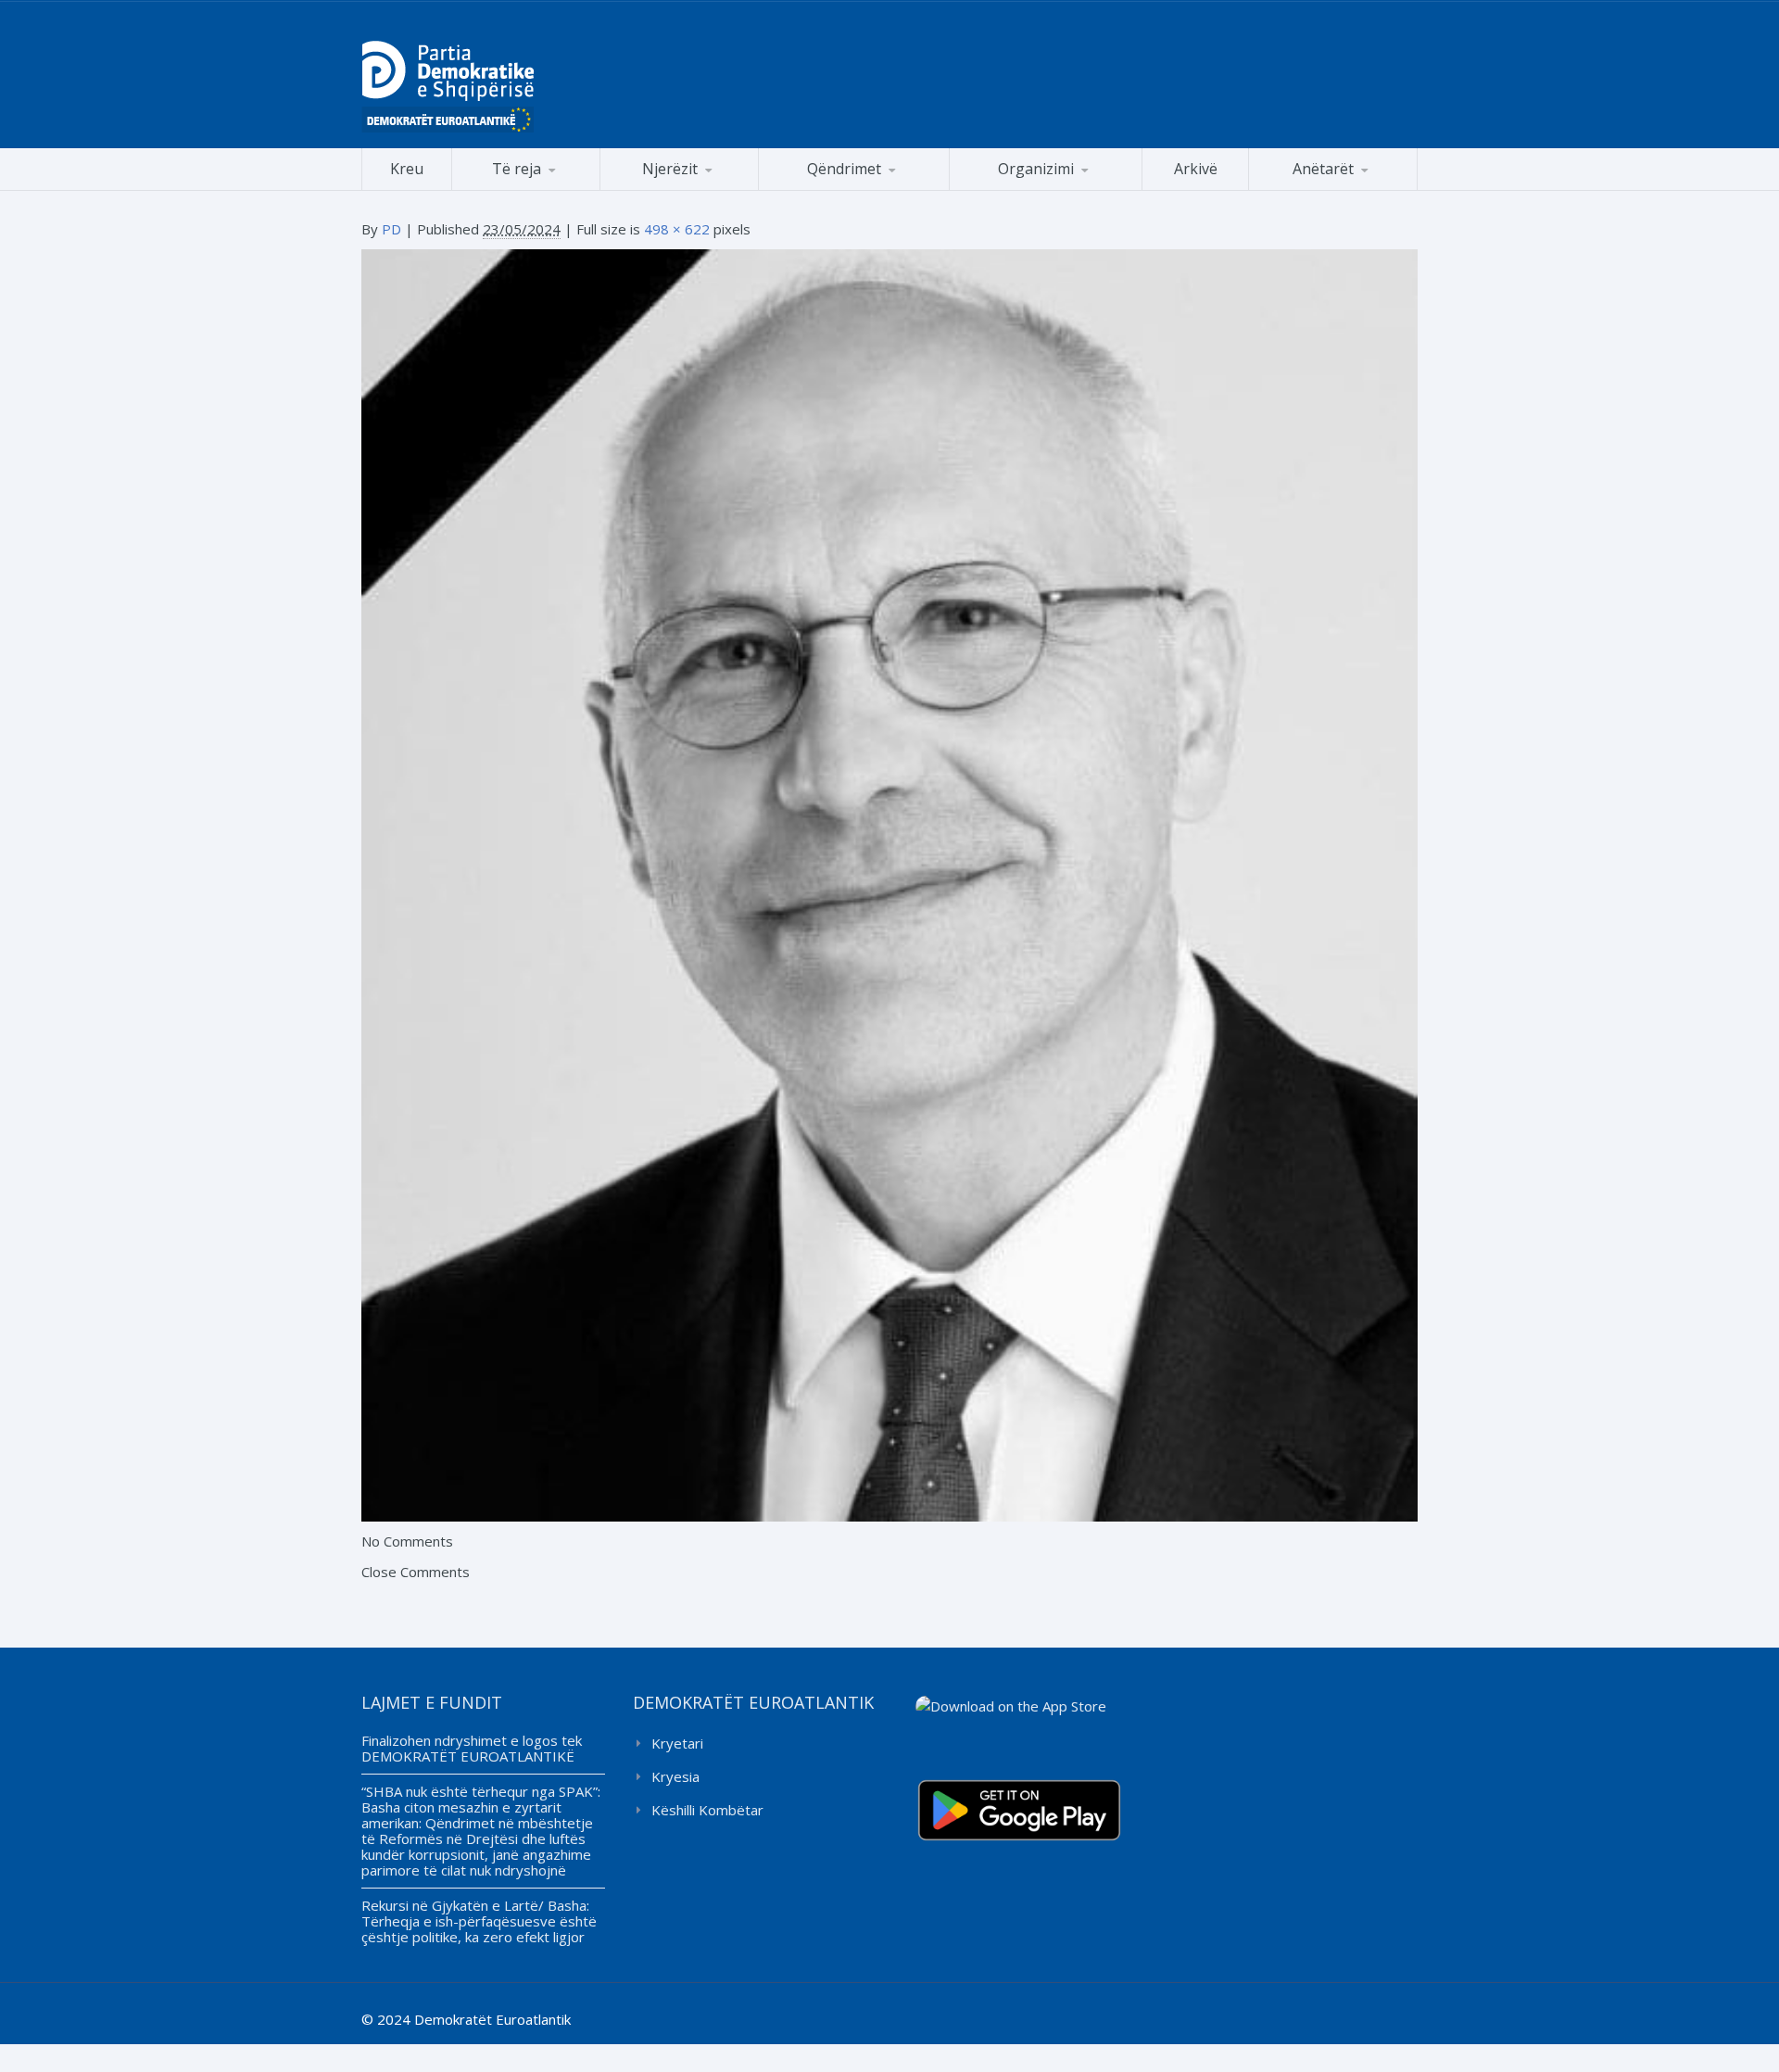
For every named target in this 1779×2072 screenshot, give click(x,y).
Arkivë (1196, 169)
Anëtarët (1323, 169)
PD (391, 229)
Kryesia (675, 1776)
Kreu (407, 169)
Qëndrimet (844, 169)
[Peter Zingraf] (889, 884)
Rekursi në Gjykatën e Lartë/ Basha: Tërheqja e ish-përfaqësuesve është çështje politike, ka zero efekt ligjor (479, 1921)
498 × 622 (677, 229)
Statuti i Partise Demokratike (1046, 190)
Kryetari (677, 1743)
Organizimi (1036, 169)
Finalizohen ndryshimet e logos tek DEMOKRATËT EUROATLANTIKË (472, 1748)
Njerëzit (670, 169)
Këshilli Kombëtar (707, 1810)
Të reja (517, 169)
